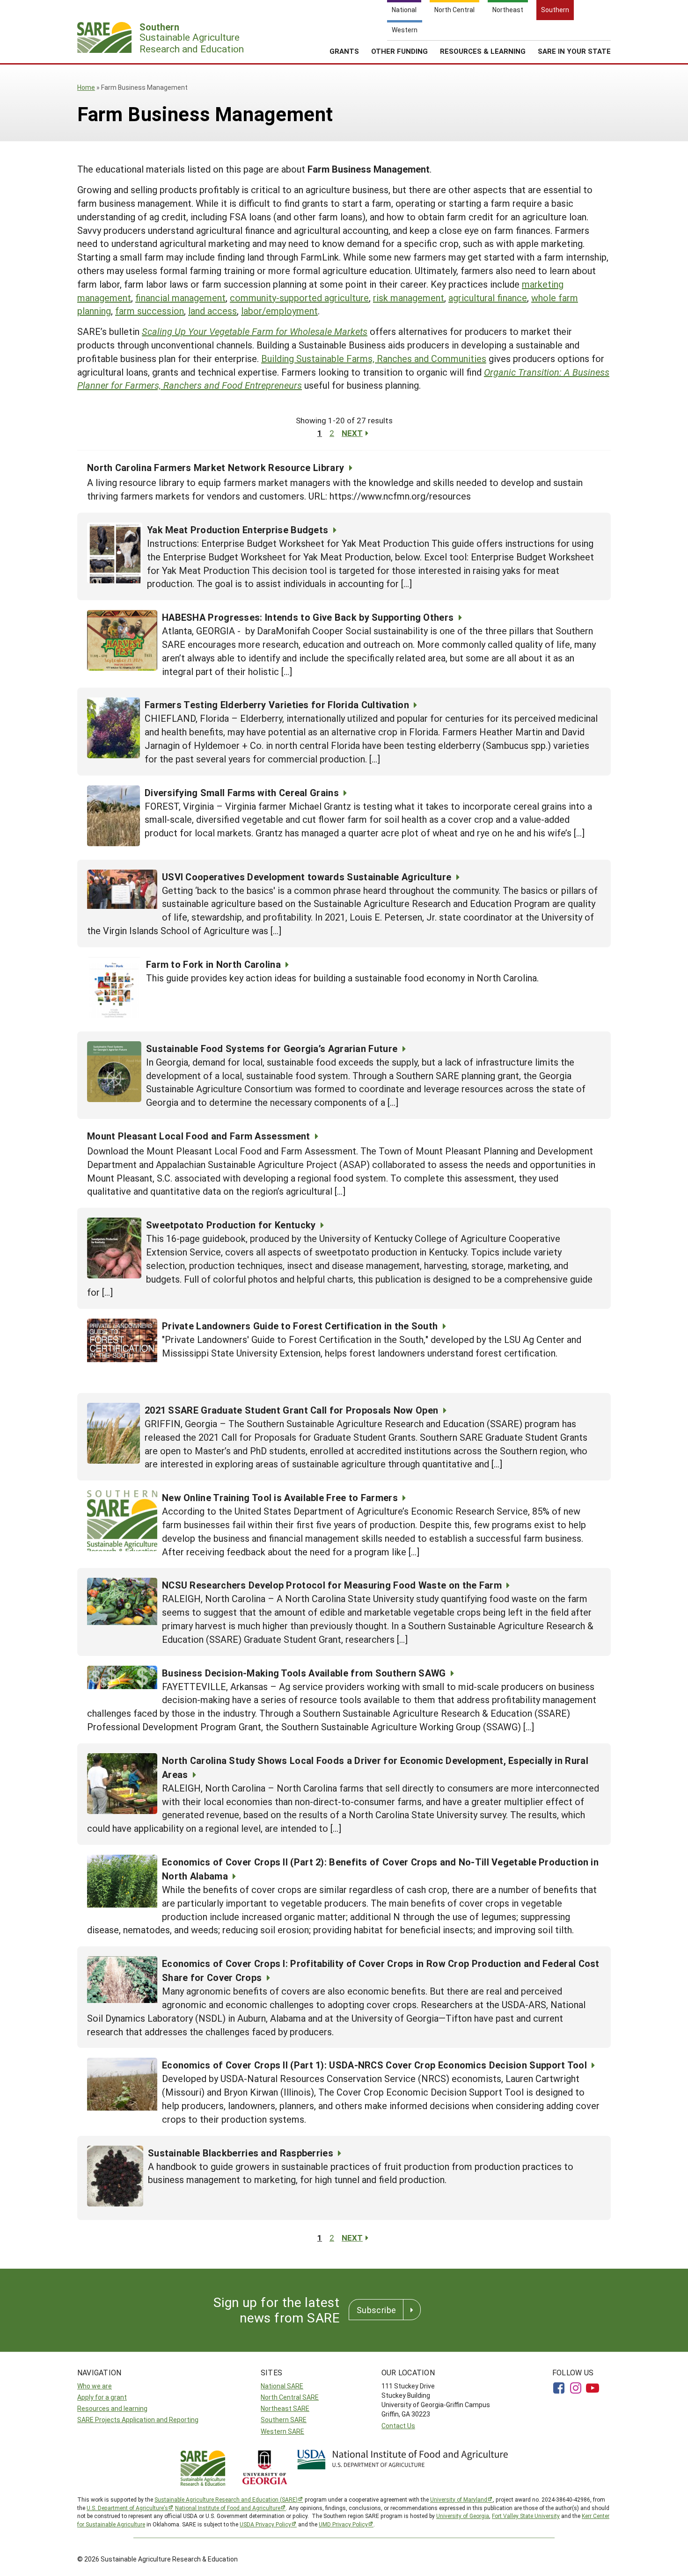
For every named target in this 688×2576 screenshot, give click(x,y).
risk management (409, 298)
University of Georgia (463, 2516)
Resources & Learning (483, 51)
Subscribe (376, 2310)
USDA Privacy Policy (265, 2524)
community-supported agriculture (299, 298)
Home (86, 87)
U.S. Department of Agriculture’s (127, 2508)
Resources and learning (112, 2408)
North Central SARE (290, 2397)
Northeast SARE (285, 2408)
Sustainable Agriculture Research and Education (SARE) (226, 2499)
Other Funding (399, 51)
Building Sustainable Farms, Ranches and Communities (374, 358)
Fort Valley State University (526, 2516)
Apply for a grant (102, 2397)
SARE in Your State (574, 51)
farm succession (150, 311)
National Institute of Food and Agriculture (228, 2508)
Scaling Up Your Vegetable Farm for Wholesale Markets (255, 331)
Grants (344, 51)
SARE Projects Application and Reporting (138, 2420)
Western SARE (282, 2431)
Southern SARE (284, 2420)
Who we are (95, 2386)
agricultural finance (488, 298)
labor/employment (279, 311)
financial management (180, 298)
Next (352, 433)
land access (212, 311)
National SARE (282, 2386)
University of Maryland (459, 2499)
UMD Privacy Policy (343, 2524)
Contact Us (398, 2426)
